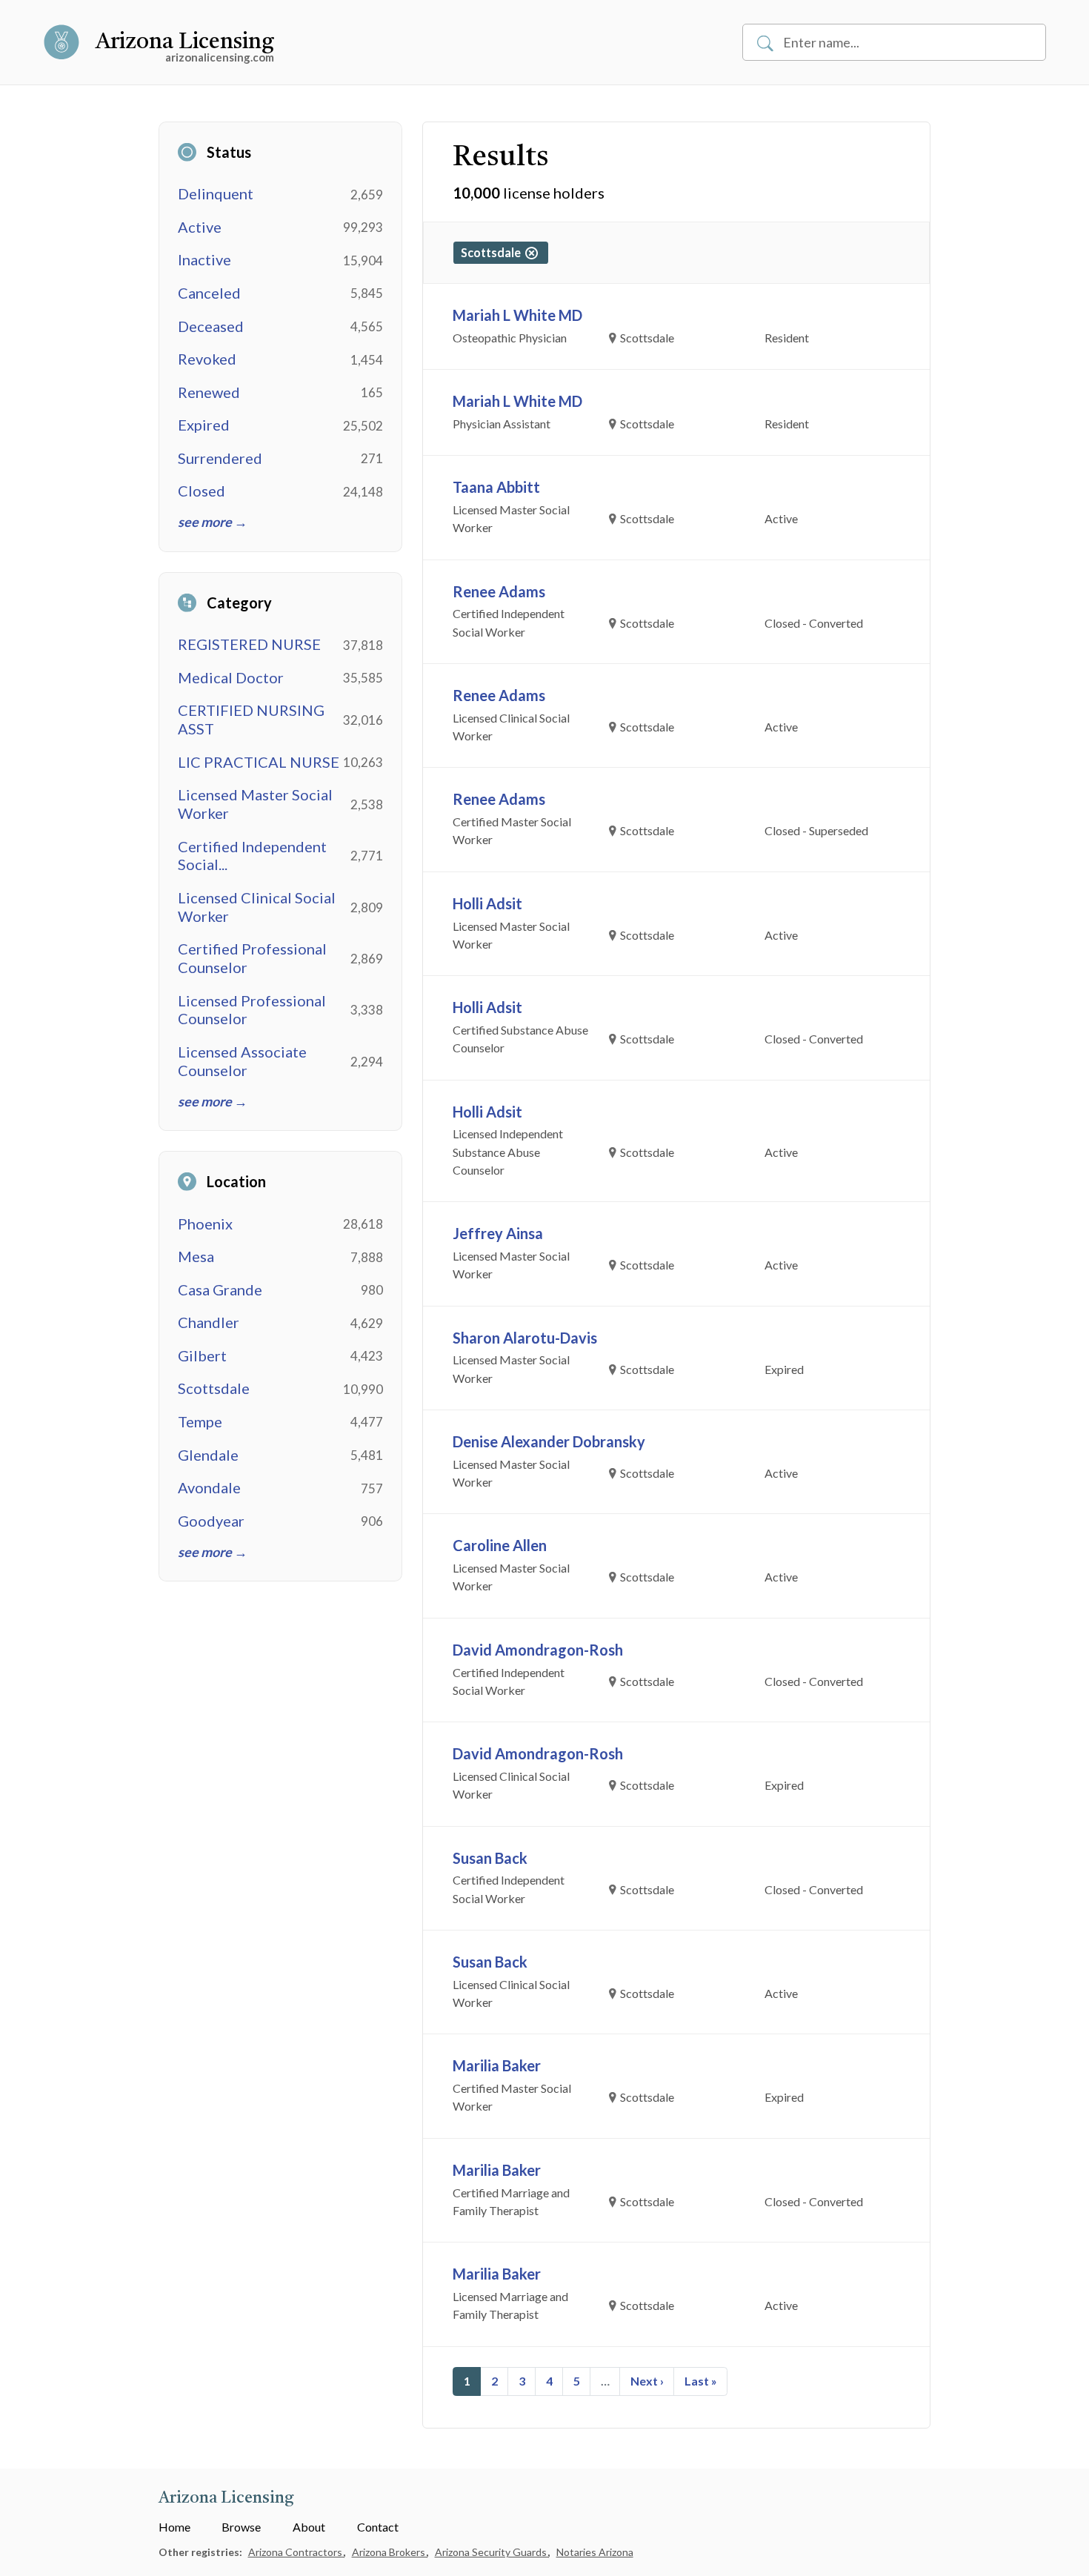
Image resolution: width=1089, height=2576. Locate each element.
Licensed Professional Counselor (252, 1010)
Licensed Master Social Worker (255, 804)
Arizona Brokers (390, 2552)
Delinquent (216, 193)
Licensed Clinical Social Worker (257, 907)
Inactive (204, 259)
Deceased (211, 326)
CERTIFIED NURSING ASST (251, 719)
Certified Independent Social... (252, 856)
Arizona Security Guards (492, 2552)
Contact (378, 2527)
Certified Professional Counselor (252, 958)
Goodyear (211, 1521)
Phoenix (205, 1224)
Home (174, 2527)
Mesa (196, 1256)
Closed (202, 491)
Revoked (207, 359)
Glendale (208, 1455)
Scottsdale (214, 1388)
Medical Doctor (231, 677)
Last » (701, 2381)
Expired (204, 425)
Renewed (209, 392)
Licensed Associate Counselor (242, 1061)
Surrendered (220, 458)
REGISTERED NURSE (249, 644)
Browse (241, 2527)
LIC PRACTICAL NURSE (259, 762)
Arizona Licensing (185, 42)
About (309, 2527)
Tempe (200, 1421)
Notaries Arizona (595, 2552)
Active (200, 227)
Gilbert (202, 1355)
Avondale (209, 1487)
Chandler (209, 1322)
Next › (647, 2381)
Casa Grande (220, 1289)
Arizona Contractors (296, 2552)
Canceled (209, 293)
